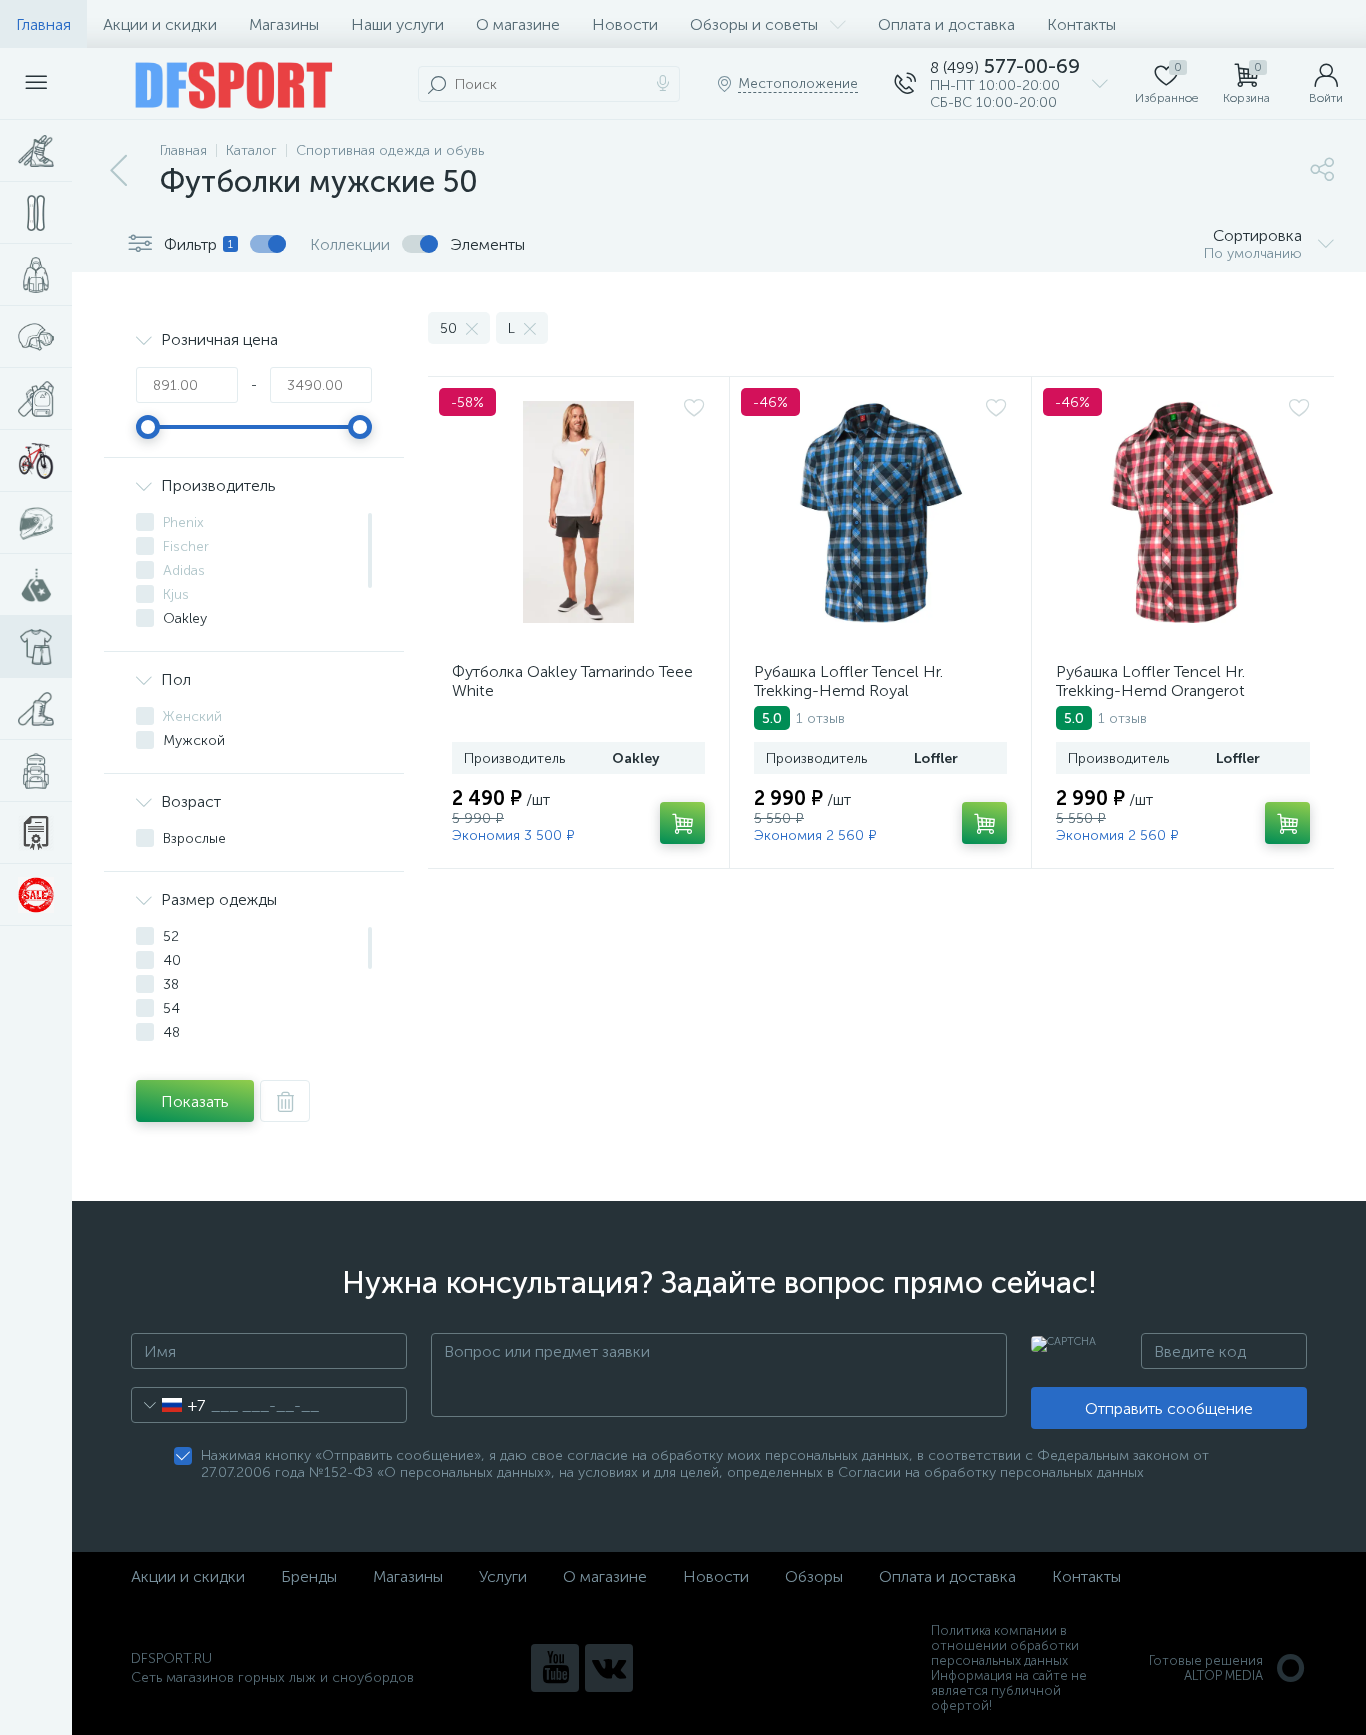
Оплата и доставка (946, 24)
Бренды (309, 1576)
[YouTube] (555, 1668)
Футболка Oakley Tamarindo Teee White (572, 681)
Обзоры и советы (754, 24)
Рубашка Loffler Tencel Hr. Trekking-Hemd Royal (848, 681)
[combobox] (168, 1405)
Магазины (284, 24)
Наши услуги (397, 24)
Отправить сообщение (1169, 1408)
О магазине (518, 24)
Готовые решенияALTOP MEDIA (1206, 1668)
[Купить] (682, 823)
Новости (625, 24)
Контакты (1081, 24)
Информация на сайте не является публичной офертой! (1009, 1690)
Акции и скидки (160, 24)
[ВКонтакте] (609, 1668)
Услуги (503, 1576)
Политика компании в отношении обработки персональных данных (1005, 1645)
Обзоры (814, 1576)
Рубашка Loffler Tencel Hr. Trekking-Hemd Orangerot (1150, 681)
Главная (43, 24)
